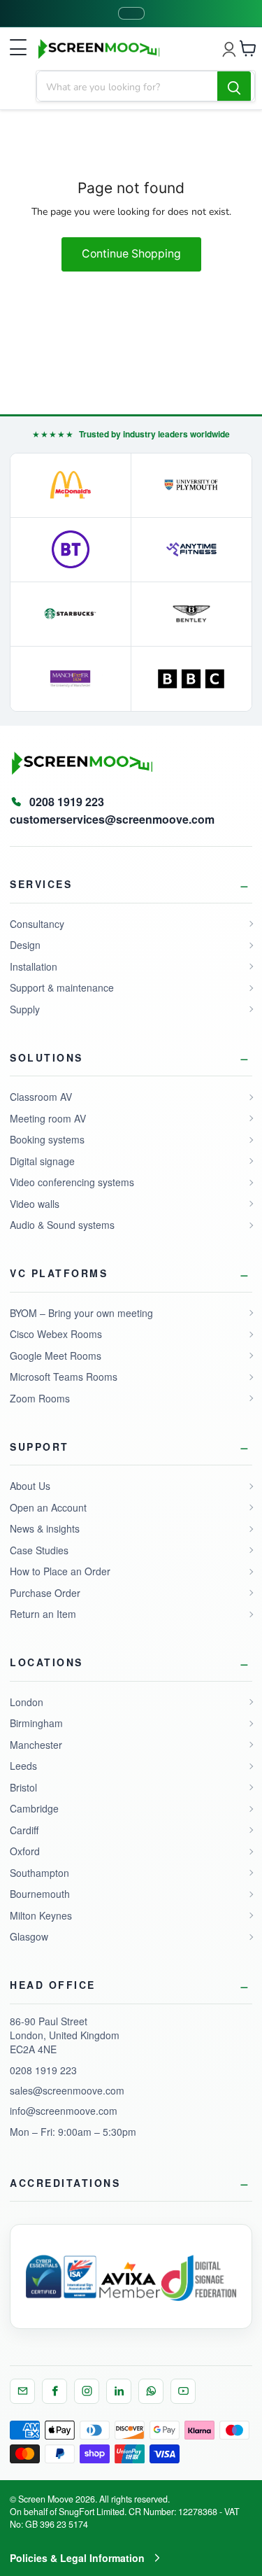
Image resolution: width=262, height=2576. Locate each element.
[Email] (22, 2391)
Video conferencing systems (72, 1182)
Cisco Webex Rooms (56, 1334)
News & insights (45, 1528)
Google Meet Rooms (56, 1356)
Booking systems (47, 1139)
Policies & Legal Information (77, 2558)
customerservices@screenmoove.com (112, 819)
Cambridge (34, 1808)
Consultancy (37, 924)
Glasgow (29, 1936)
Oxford (25, 1851)
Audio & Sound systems (62, 1225)
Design (25, 945)
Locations (46, 1662)
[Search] (234, 87)
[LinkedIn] (119, 2391)
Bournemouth (40, 1894)
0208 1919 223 (43, 2070)
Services (41, 884)
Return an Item (43, 1614)
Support (39, 1447)
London (27, 1702)
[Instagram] (87, 2391)
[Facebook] (54, 2391)
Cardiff (24, 1830)
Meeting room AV (48, 1118)
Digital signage (42, 1161)
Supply (25, 1009)
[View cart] (248, 48)
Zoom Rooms (40, 1398)
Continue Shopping (131, 254)
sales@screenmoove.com (67, 2090)
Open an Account (48, 1507)
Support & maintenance (62, 987)
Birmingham (36, 1723)
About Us (30, 1486)
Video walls (35, 1204)
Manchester (36, 1745)
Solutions (46, 1057)
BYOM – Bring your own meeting (81, 1313)
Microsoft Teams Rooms (64, 1377)
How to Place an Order (60, 1571)
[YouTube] (183, 2391)
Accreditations (65, 2183)
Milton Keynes (41, 1915)
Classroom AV (41, 1097)
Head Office (53, 1985)
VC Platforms (59, 1273)
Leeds (23, 1766)
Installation (34, 966)
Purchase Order (45, 1593)
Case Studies (39, 1550)
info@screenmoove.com (64, 2111)
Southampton (39, 1873)
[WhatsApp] (151, 2391)
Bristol (23, 1787)
